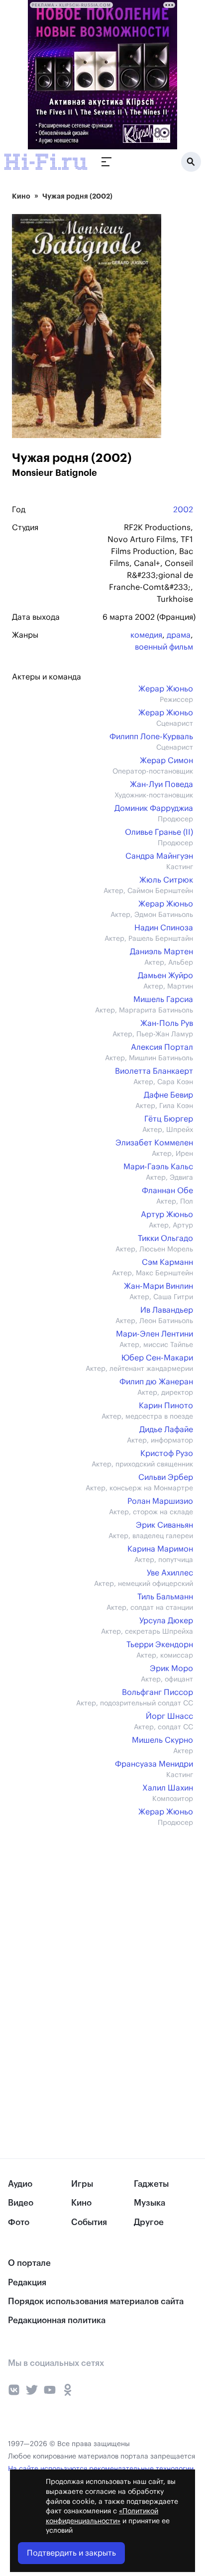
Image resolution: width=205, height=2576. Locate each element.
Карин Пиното (166, 1406)
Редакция (27, 2283)
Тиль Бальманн (165, 1597)
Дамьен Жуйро (165, 976)
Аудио (20, 2184)
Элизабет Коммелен (154, 1143)
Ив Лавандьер (167, 1310)
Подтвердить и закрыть (71, 2553)
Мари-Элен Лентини (154, 1334)
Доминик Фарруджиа (154, 808)
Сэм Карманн (167, 1262)
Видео (21, 2203)
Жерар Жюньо (166, 689)
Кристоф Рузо (167, 1454)
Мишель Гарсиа (163, 1000)
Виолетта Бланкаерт (154, 1071)
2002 (183, 510)
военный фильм (164, 647)
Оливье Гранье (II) (159, 832)
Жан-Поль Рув (167, 1023)
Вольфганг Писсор (157, 1692)
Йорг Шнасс (169, 1716)
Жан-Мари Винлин (158, 1286)
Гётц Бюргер (169, 1119)
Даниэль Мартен (161, 952)
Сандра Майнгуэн (159, 856)
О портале (29, 2263)
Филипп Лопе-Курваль (151, 737)
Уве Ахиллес (170, 1573)
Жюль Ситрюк (166, 880)
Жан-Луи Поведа (161, 784)
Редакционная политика (57, 2320)
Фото (19, 2222)
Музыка (150, 2203)
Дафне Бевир (168, 1095)
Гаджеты (151, 2184)
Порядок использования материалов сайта (96, 2301)
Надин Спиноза (164, 928)
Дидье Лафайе (166, 1430)
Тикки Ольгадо (165, 1238)
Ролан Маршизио (160, 1501)
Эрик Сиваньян (164, 1525)
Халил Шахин (168, 1788)
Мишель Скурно (162, 1740)
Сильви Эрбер (166, 1477)
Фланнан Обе (167, 1191)
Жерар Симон (166, 761)
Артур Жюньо (167, 1215)
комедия (146, 635)
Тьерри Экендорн (160, 1645)
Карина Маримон (160, 1549)
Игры (82, 2184)
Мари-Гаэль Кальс (158, 1167)
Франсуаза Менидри (154, 1764)
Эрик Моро (171, 1669)
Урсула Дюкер (166, 1621)
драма (179, 635)
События (89, 2222)
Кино (21, 196)
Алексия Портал (162, 1047)
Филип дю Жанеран (156, 1382)
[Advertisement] (87, 1908)
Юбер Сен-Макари (157, 1358)
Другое (149, 2222)
